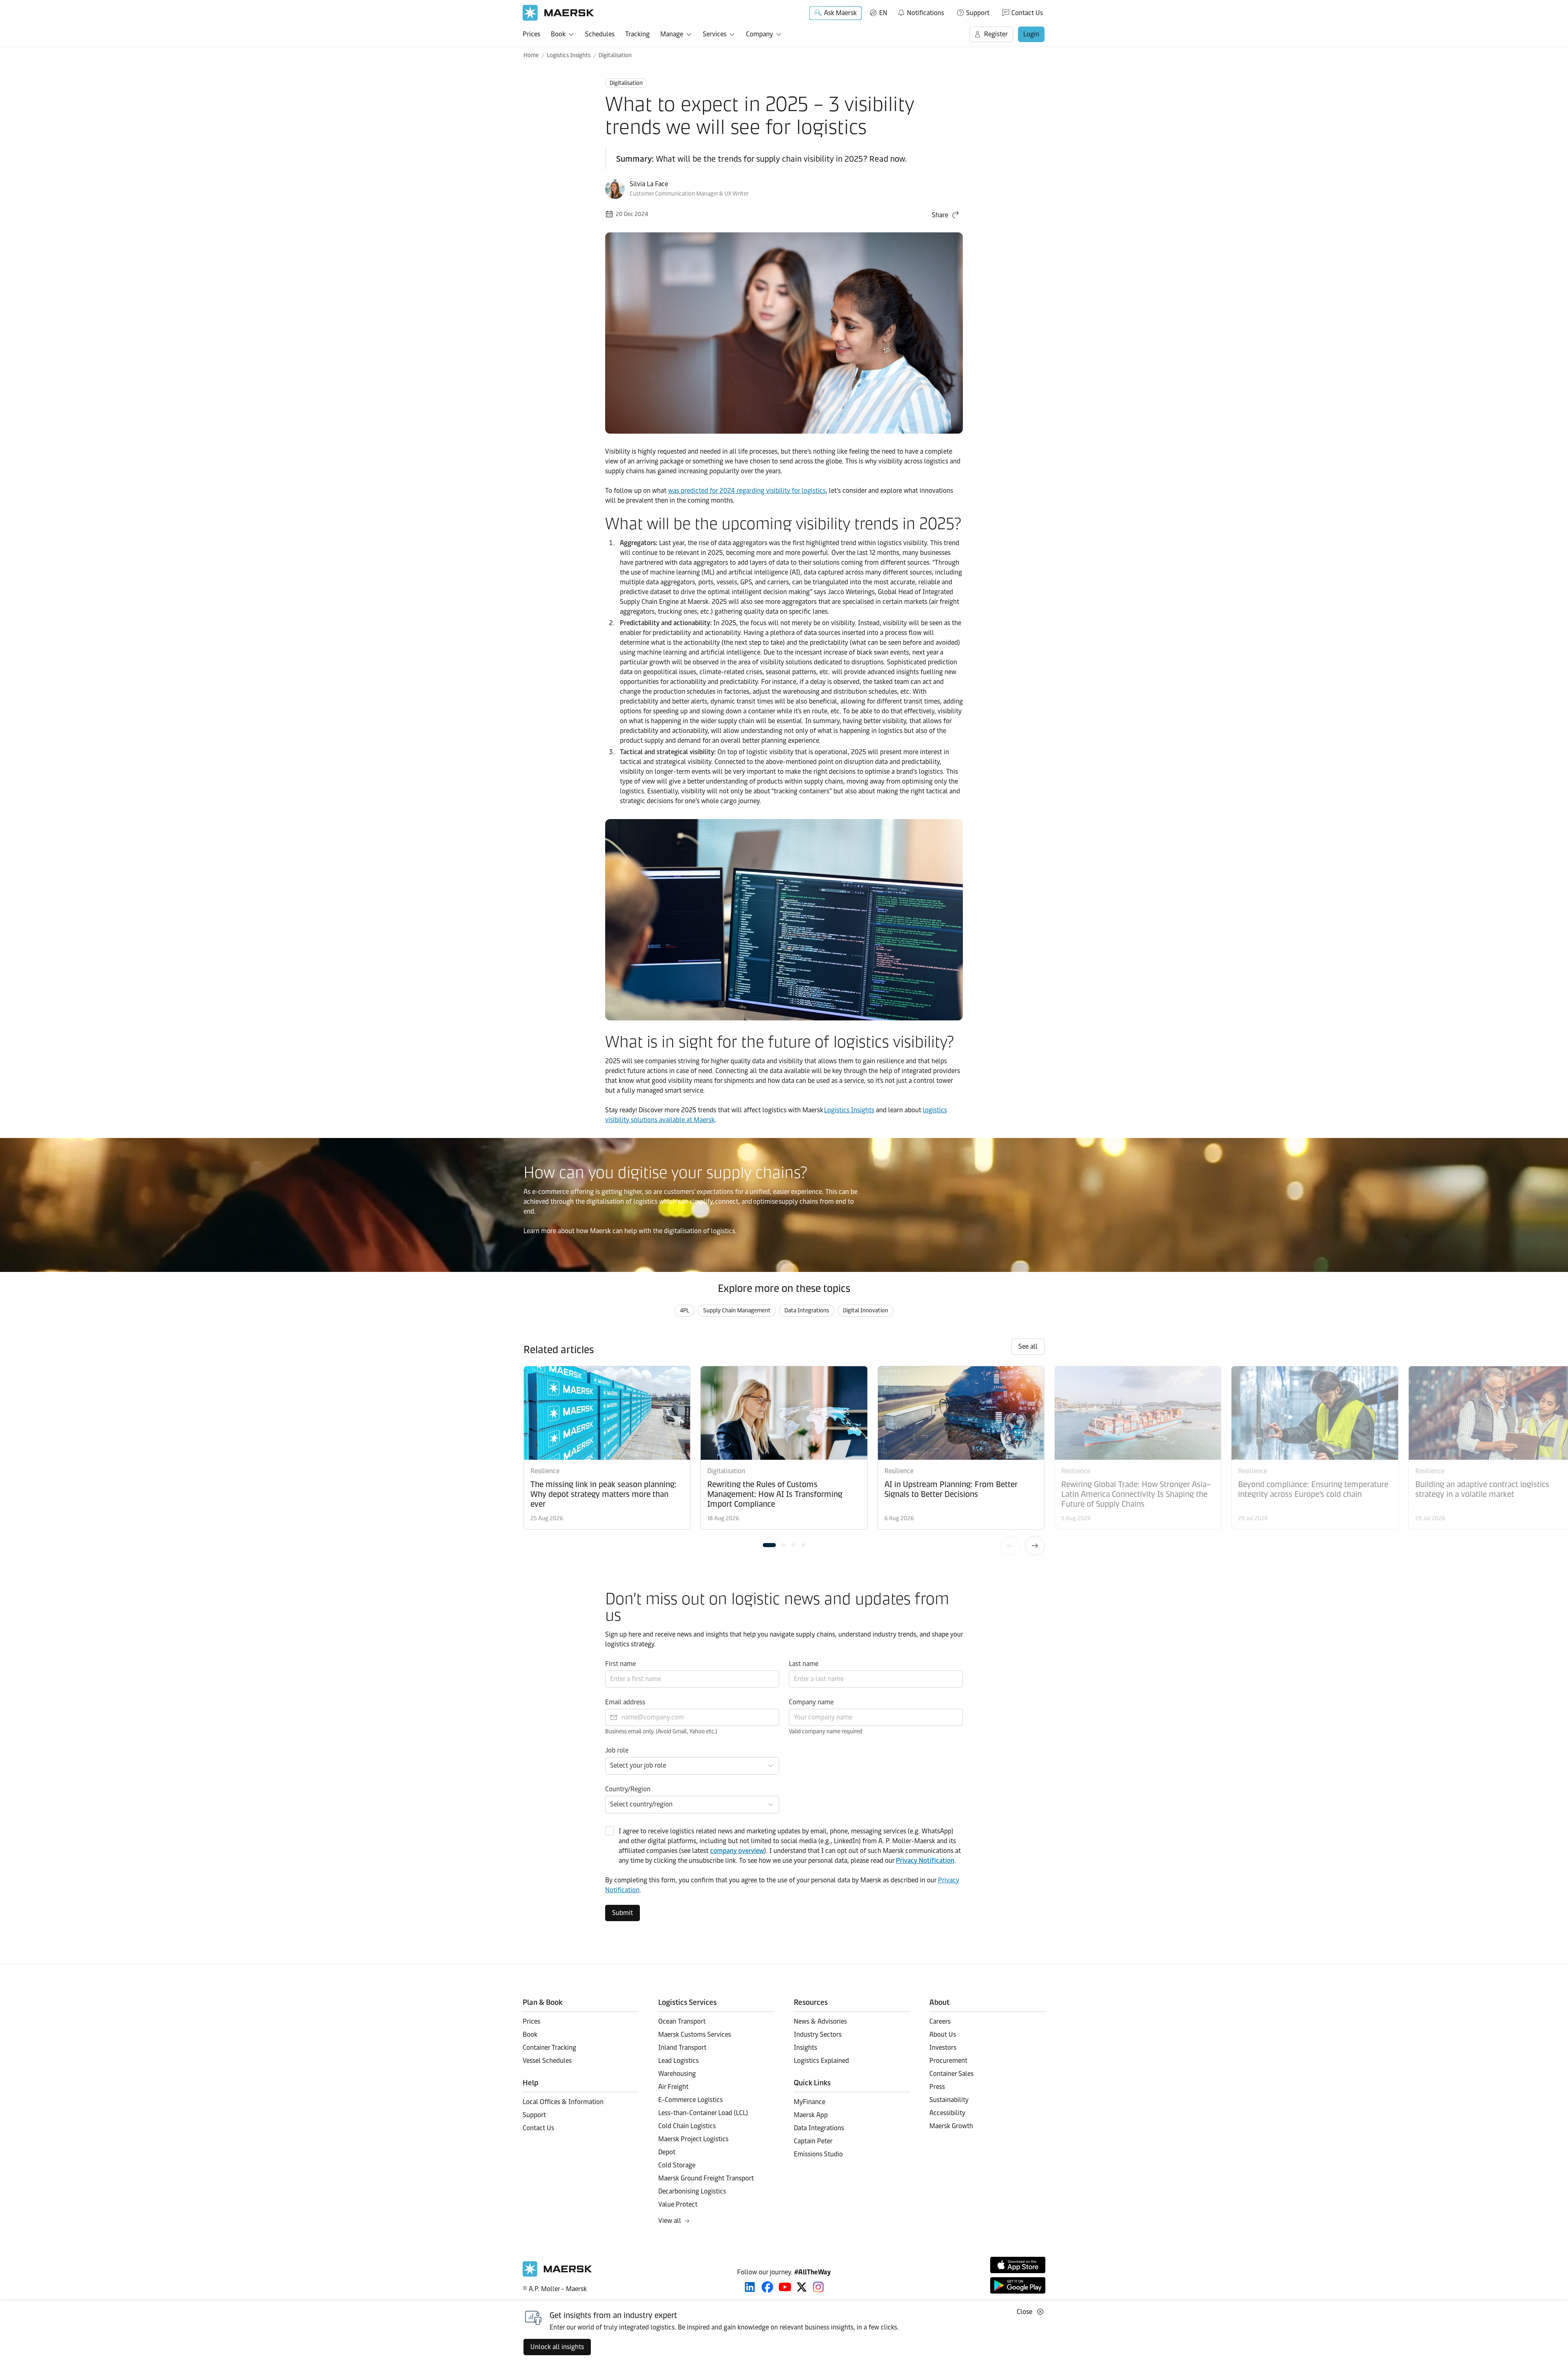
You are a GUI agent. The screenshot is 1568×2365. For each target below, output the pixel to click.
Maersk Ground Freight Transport (706, 2178)
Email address (625, 1702)
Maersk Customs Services (695, 2034)
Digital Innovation (865, 1311)
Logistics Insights (569, 55)
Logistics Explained (821, 2061)
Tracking (637, 34)
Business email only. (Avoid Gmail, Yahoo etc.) (661, 1731)
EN (883, 13)
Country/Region (628, 1789)
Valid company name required (826, 1731)
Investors (943, 2048)
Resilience (545, 1471)
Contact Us (1027, 13)
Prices (531, 34)
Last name (804, 1664)
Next (1035, 1545)
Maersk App (811, 2115)
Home (531, 55)
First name (620, 1664)
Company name (811, 1702)
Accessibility (947, 2113)
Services (715, 34)
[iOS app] (1018, 2265)
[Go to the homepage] (557, 2275)
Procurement (948, 2061)
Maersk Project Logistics (693, 2139)
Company (759, 34)
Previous (1010, 1545)
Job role (617, 1750)
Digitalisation (615, 55)
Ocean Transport (682, 2021)
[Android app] (1018, 2285)
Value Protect (678, 2204)
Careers (940, 2021)
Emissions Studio (818, 2154)
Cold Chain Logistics (687, 2126)
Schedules (600, 34)
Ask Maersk (840, 13)
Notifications (921, 11)
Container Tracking (549, 2048)
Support (978, 13)
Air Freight (673, 2087)
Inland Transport (682, 2048)
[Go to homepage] (558, 13)
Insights (805, 2048)
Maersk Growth (951, 2126)
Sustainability (949, 2100)
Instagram (818, 2287)
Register (996, 34)
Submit (623, 1913)
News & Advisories (820, 2021)
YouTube (785, 2287)
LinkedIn (750, 2287)
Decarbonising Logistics (692, 2191)
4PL (685, 1311)
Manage (672, 34)
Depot (667, 2152)
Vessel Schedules (547, 2061)
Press (937, 2087)
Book (558, 34)
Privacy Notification (925, 1861)
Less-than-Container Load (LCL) (703, 2113)
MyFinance (810, 2102)
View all (670, 2221)
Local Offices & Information (563, 2102)
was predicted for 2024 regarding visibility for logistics (747, 491)
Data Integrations (807, 1311)
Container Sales (951, 2074)
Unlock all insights (557, 2347)
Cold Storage (677, 2165)
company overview (737, 1851)
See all (1028, 1346)
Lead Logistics (678, 2061)
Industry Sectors (818, 2034)
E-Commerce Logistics (690, 2100)
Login (1031, 34)
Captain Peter (813, 2141)
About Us (943, 2034)
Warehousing (677, 2074)
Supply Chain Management (737, 1311)
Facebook (767, 2287)
